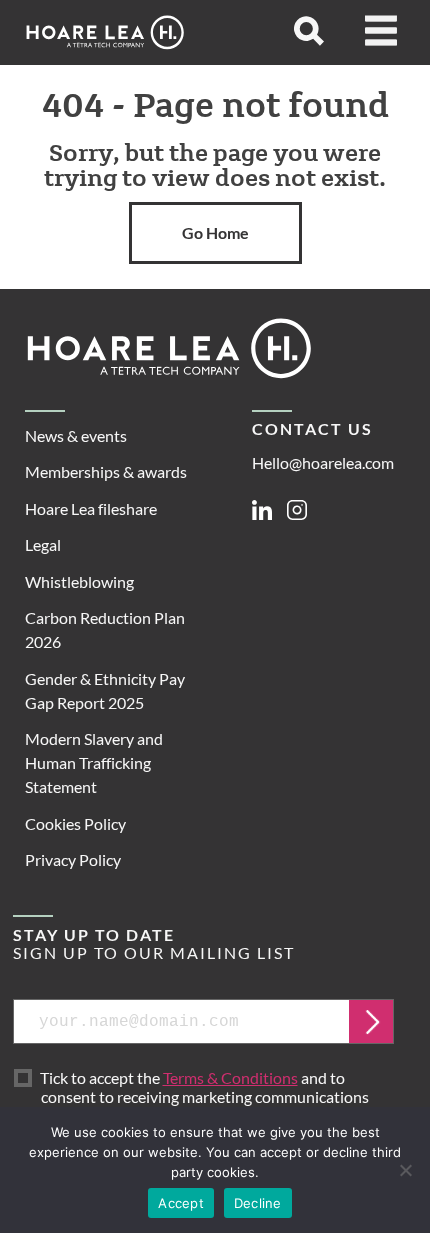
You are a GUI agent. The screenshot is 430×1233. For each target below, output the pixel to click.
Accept (181, 1203)
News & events (76, 435)
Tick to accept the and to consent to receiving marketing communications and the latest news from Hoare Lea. (208, 1097)
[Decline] (405, 1170)
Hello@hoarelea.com (323, 462)
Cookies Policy (75, 823)
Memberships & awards (106, 471)
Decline (258, 1203)
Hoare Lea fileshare (91, 508)
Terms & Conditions (230, 1077)
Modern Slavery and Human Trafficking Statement (94, 762)
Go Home (215, 232)
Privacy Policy (73, 859)
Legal (43, 544)
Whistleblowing (79, 581)
